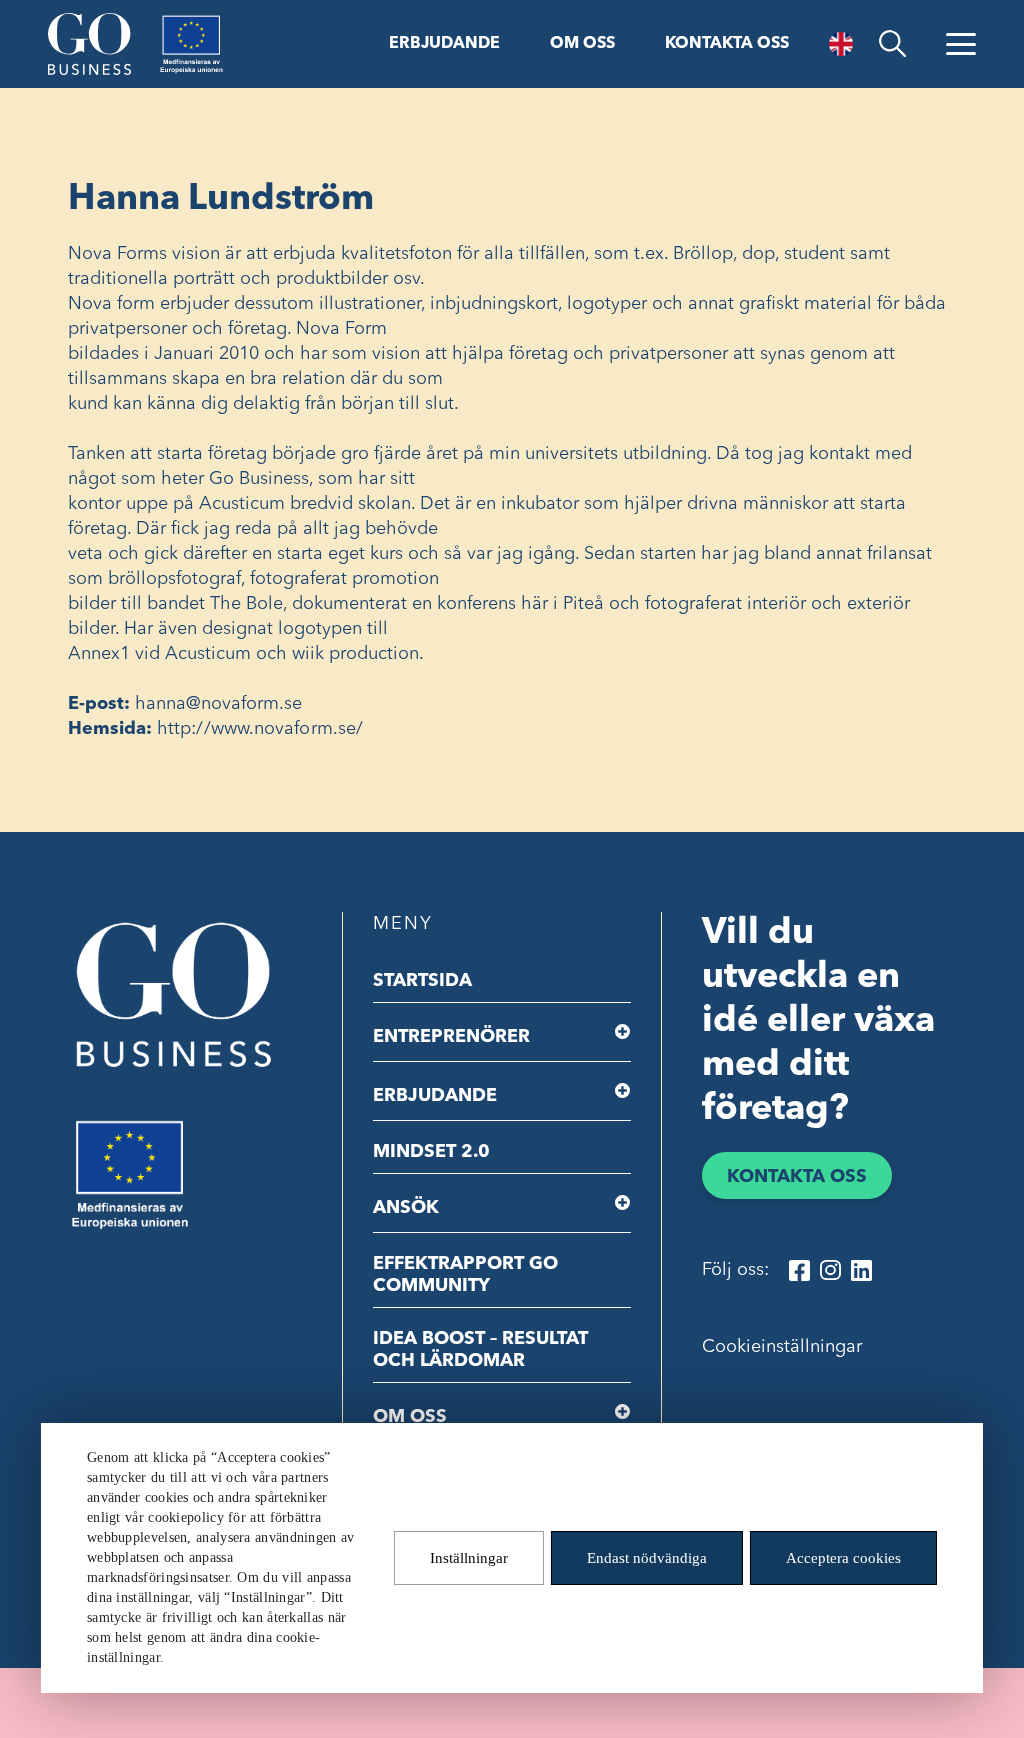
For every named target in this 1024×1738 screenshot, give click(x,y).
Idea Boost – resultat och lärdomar (480, 1350)
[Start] (89, 44)
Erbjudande (444, 44)
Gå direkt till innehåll (88, 17)
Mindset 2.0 (431, 1152)
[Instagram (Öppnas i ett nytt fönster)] (830, 1270)
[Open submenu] (623, 1032)
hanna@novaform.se (219, 704)
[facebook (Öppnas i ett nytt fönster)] (799, 1270)
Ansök (406, 1208)
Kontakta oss (727, 44)
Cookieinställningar (782, 1347)
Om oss (582, 44)
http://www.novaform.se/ (260, 729)
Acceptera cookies (843, 1558)
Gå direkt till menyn (259, 17)
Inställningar (469, 1558)
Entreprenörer (451, 1037)
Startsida (422, 981)
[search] (892, 44)
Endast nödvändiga (647, 1558)
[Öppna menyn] (961, 44)
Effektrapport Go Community (465, 1275)
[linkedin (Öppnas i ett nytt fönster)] (861, 1270)
